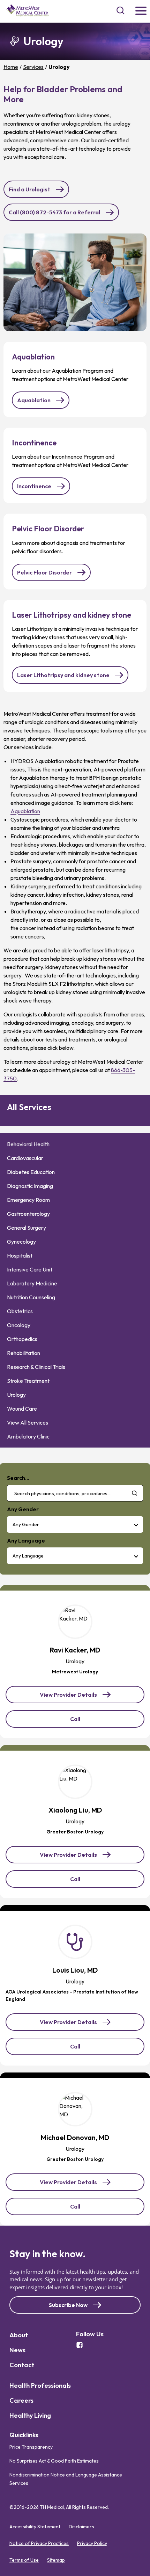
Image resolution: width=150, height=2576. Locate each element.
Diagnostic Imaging (30, 1186)
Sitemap (56, 2560)
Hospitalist (20, 1255)
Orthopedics (22, 1339)
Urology (16, 1395)
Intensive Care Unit (30, 1269)
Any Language (28, 1556)
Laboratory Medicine (32, 1283)
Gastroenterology (28, 1214)
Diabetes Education (31, 1172)
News (17, 2350)
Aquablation (34, 400)
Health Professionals (40, 2385)
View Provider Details (68, 1697)
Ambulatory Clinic (28, 1436)
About (19, 2335)
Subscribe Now (68, 2305)
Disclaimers (81, 2527)
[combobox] (75, 1493)
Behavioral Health (28, 1144)
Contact (22, 2365)
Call (85, 1721)
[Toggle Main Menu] (141, 11)
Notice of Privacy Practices (39, 2543)
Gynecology (21, 1242)
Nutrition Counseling (31, 1297)
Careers (21, 2400)
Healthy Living (30, 2415)
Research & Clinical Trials (36, 1367)
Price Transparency (31, 2447)
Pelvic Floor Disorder (44, 572)
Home (11, 67)
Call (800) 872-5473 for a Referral (54, 212)
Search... (18, 1478)
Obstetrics (20, 1311)
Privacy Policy (92, 2543)
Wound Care (22, 1409)
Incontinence (34, 486)
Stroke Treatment (28, 1381)
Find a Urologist (29, 189)
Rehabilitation (24, 1353)
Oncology (19, 1325)
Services (33, 67)
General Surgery (27, 1228)
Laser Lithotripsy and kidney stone (63, 675)
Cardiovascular (25, 1158)
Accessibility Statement (35, 2527)
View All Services (28, 1422)
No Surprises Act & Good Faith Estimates (54, 2461)
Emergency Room (28, 1200)
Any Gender (26, 1524)
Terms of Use (24, 2560)
